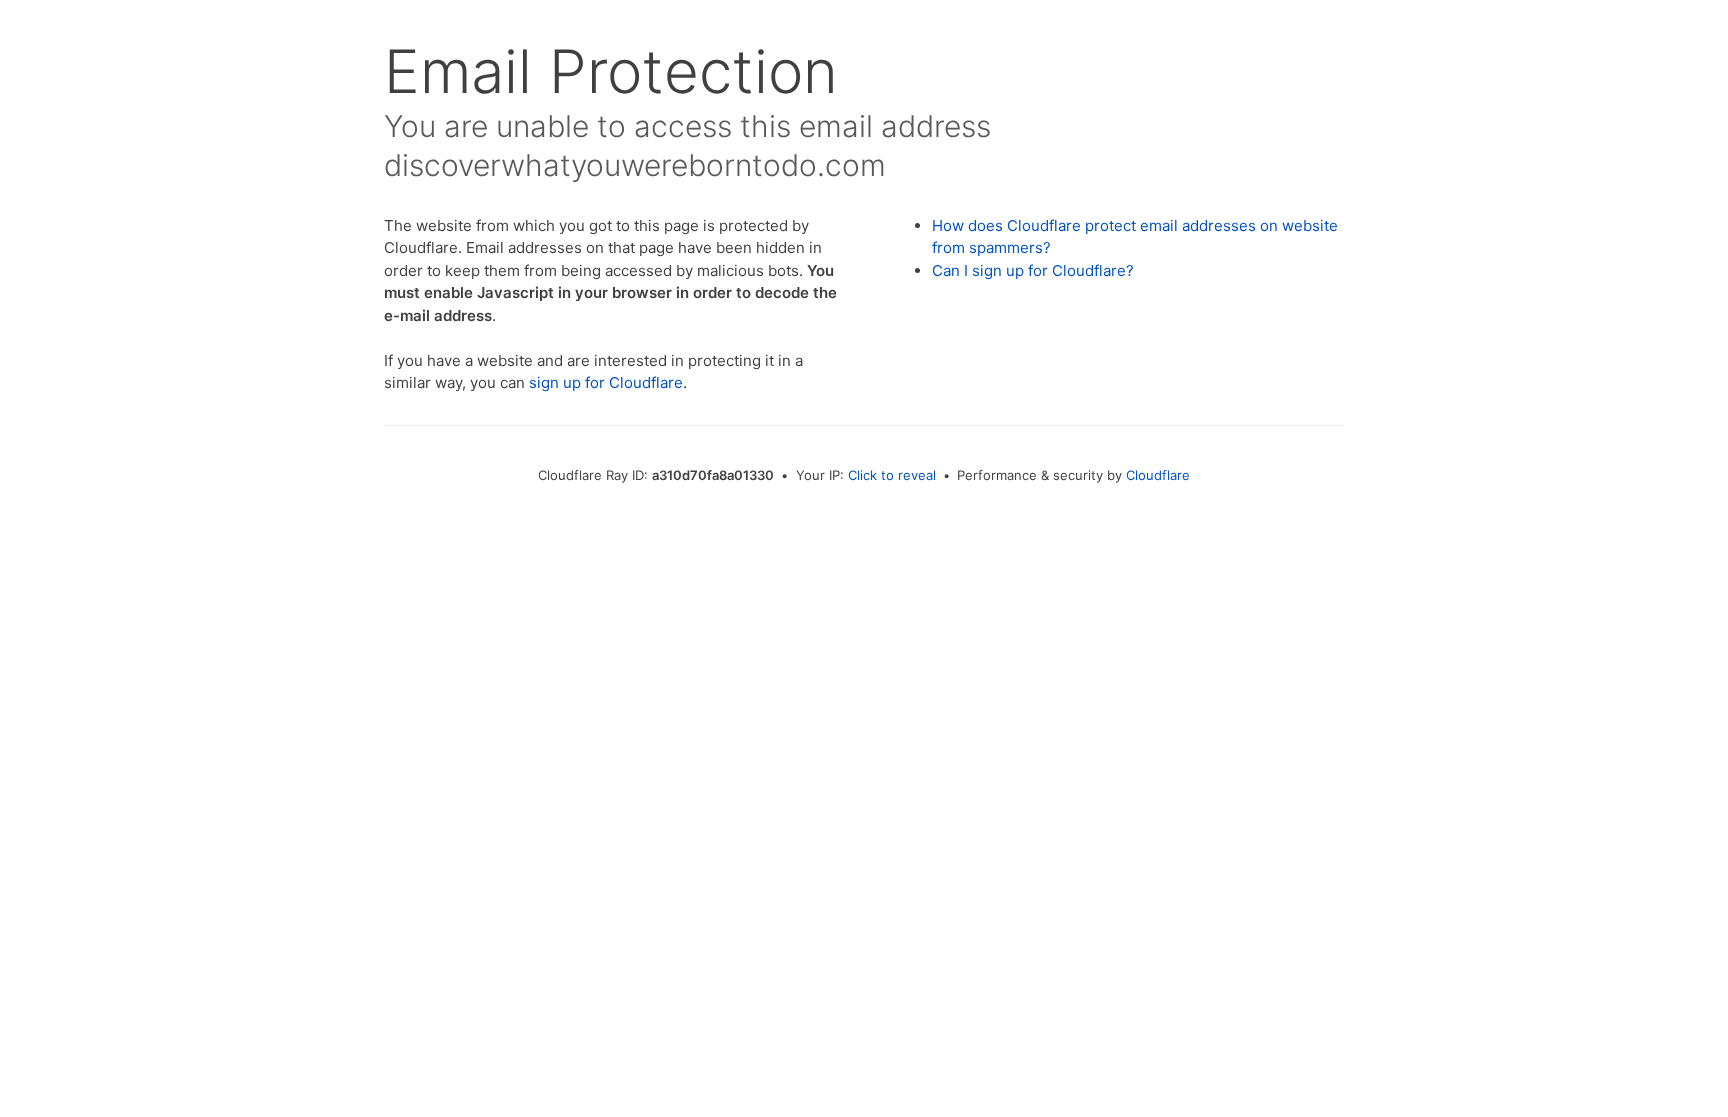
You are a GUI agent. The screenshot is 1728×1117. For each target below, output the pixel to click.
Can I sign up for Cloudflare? (1033, 270)
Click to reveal (892, 475)
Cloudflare (1158, 475)
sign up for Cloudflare (606, 382)
